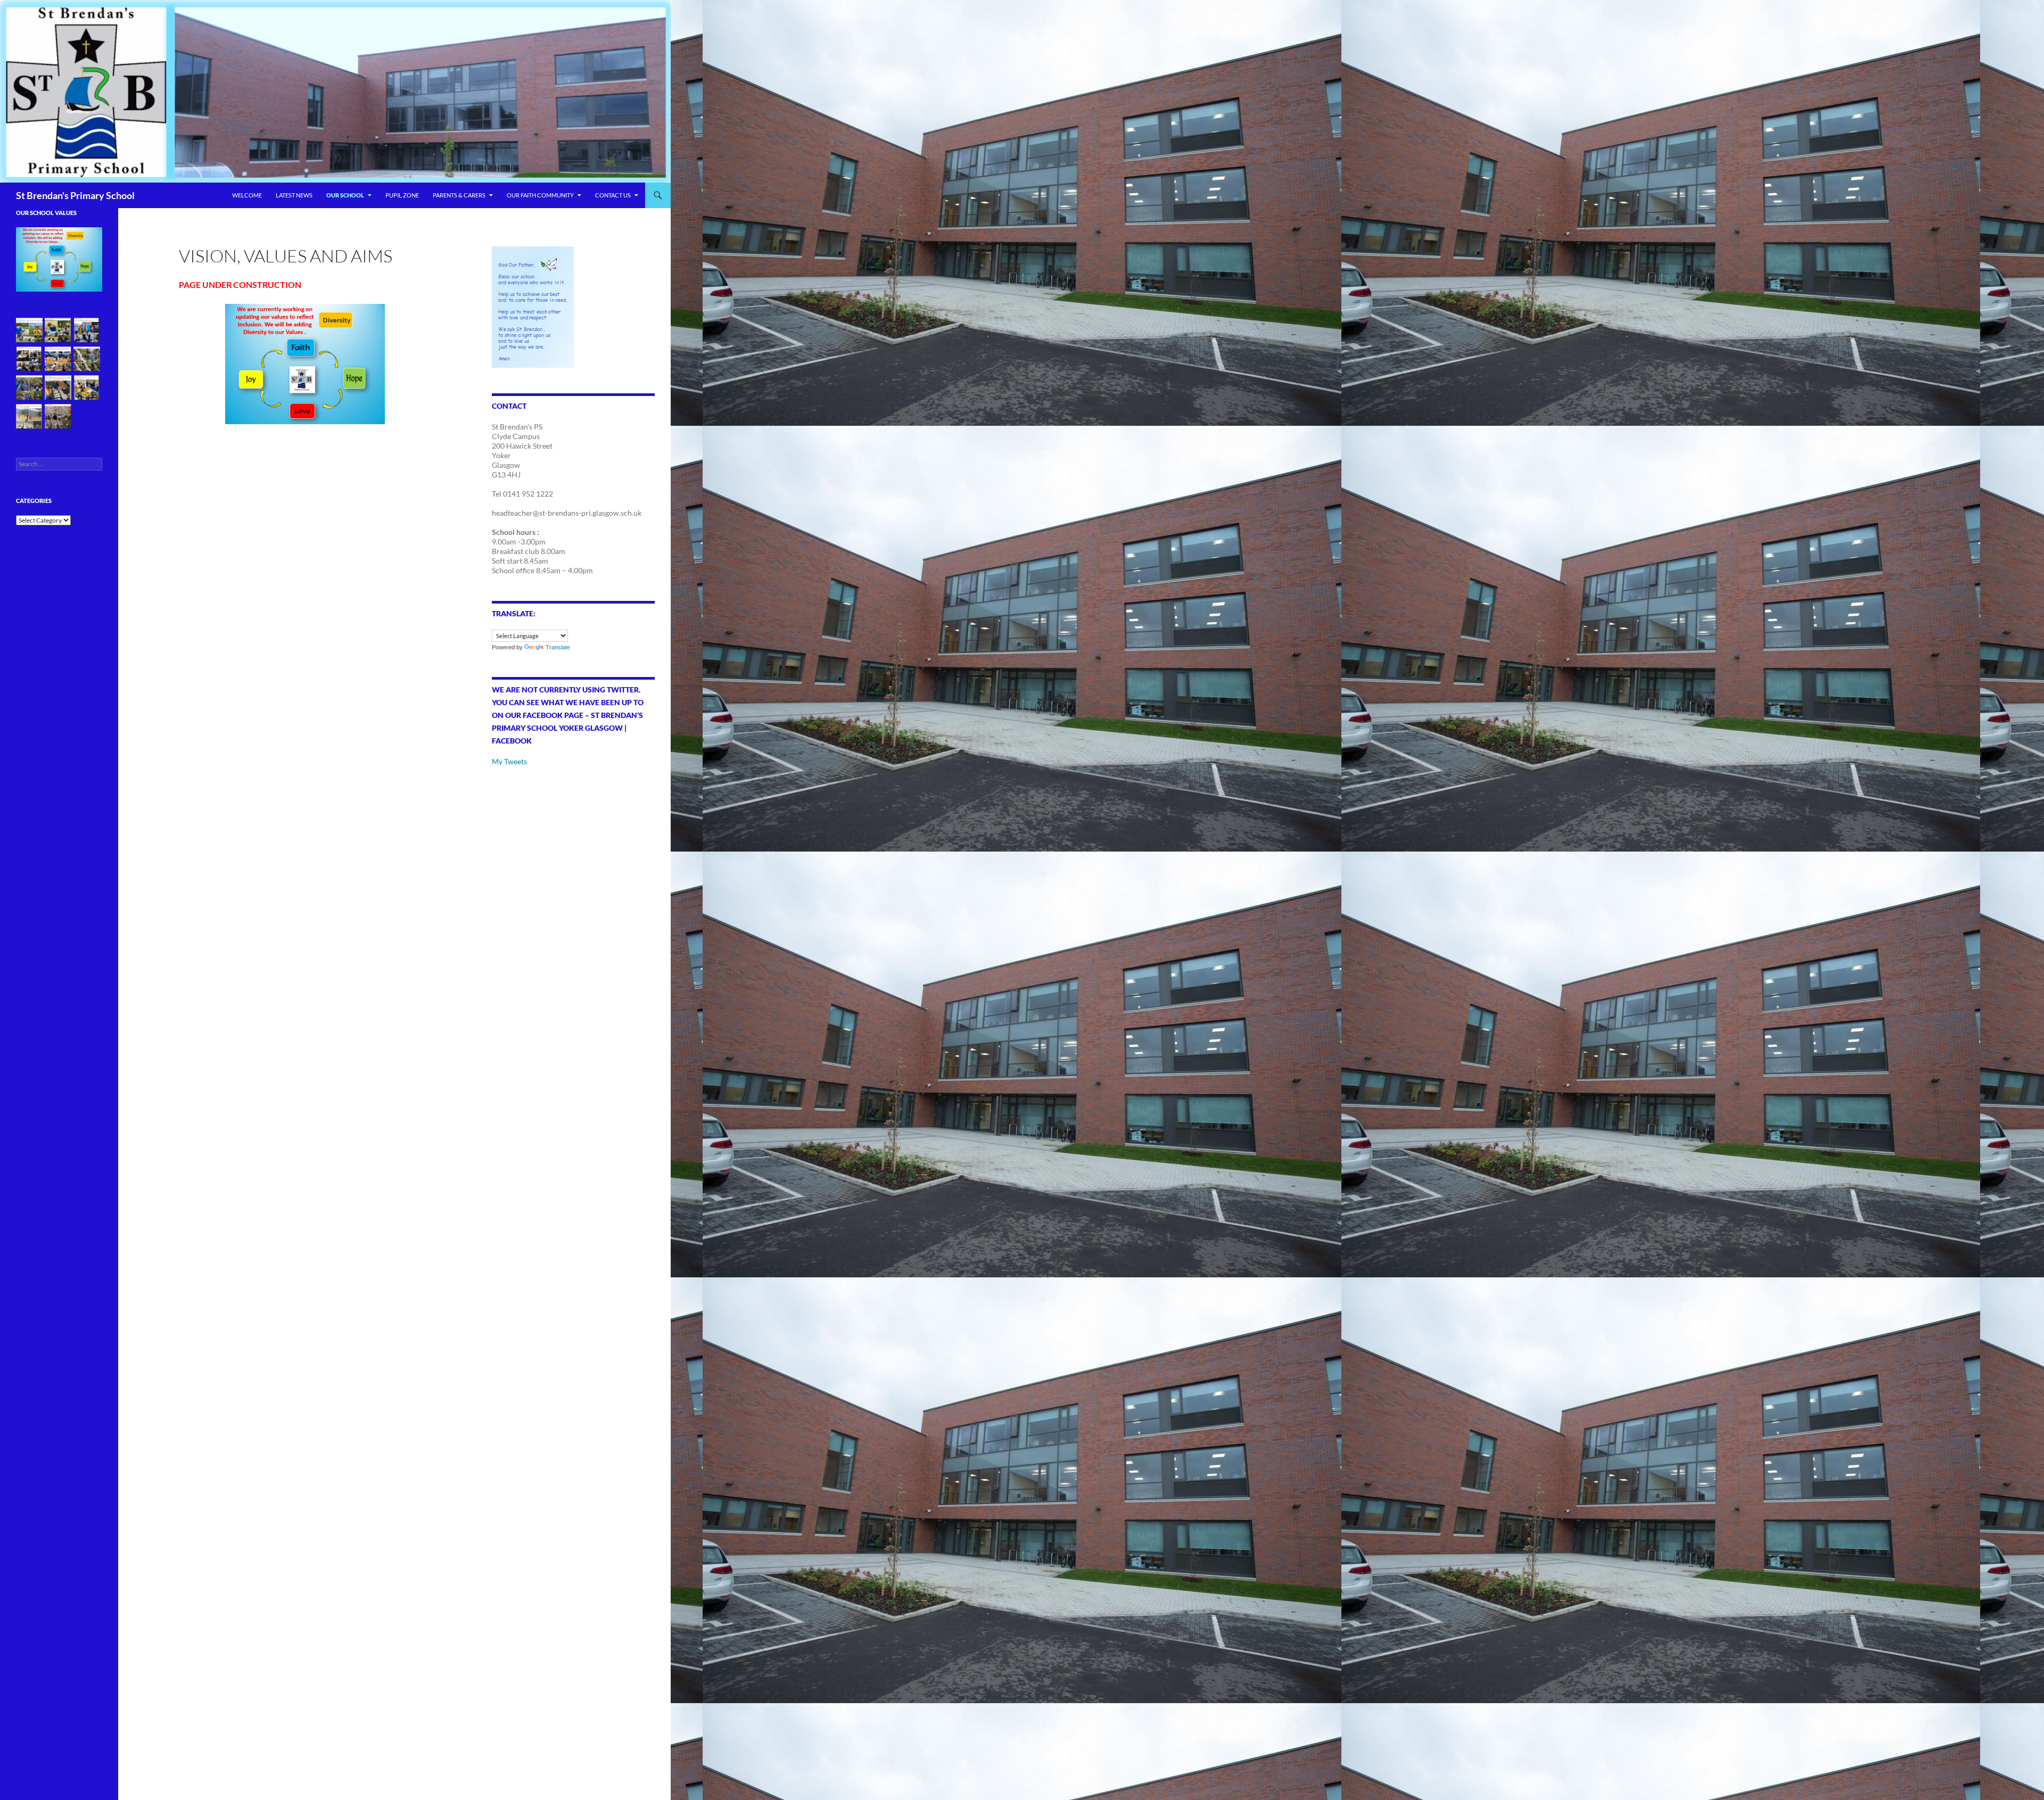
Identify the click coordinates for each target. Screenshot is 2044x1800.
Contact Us (613, 195)
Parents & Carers (459, 195)
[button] (29, 331)
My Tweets (509, 761)
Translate (558, 647)
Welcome (247, 195)
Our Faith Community (540, 195)
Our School (345, 195)
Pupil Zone (402, 195)
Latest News (294, 195)
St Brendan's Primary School (75, 195)
